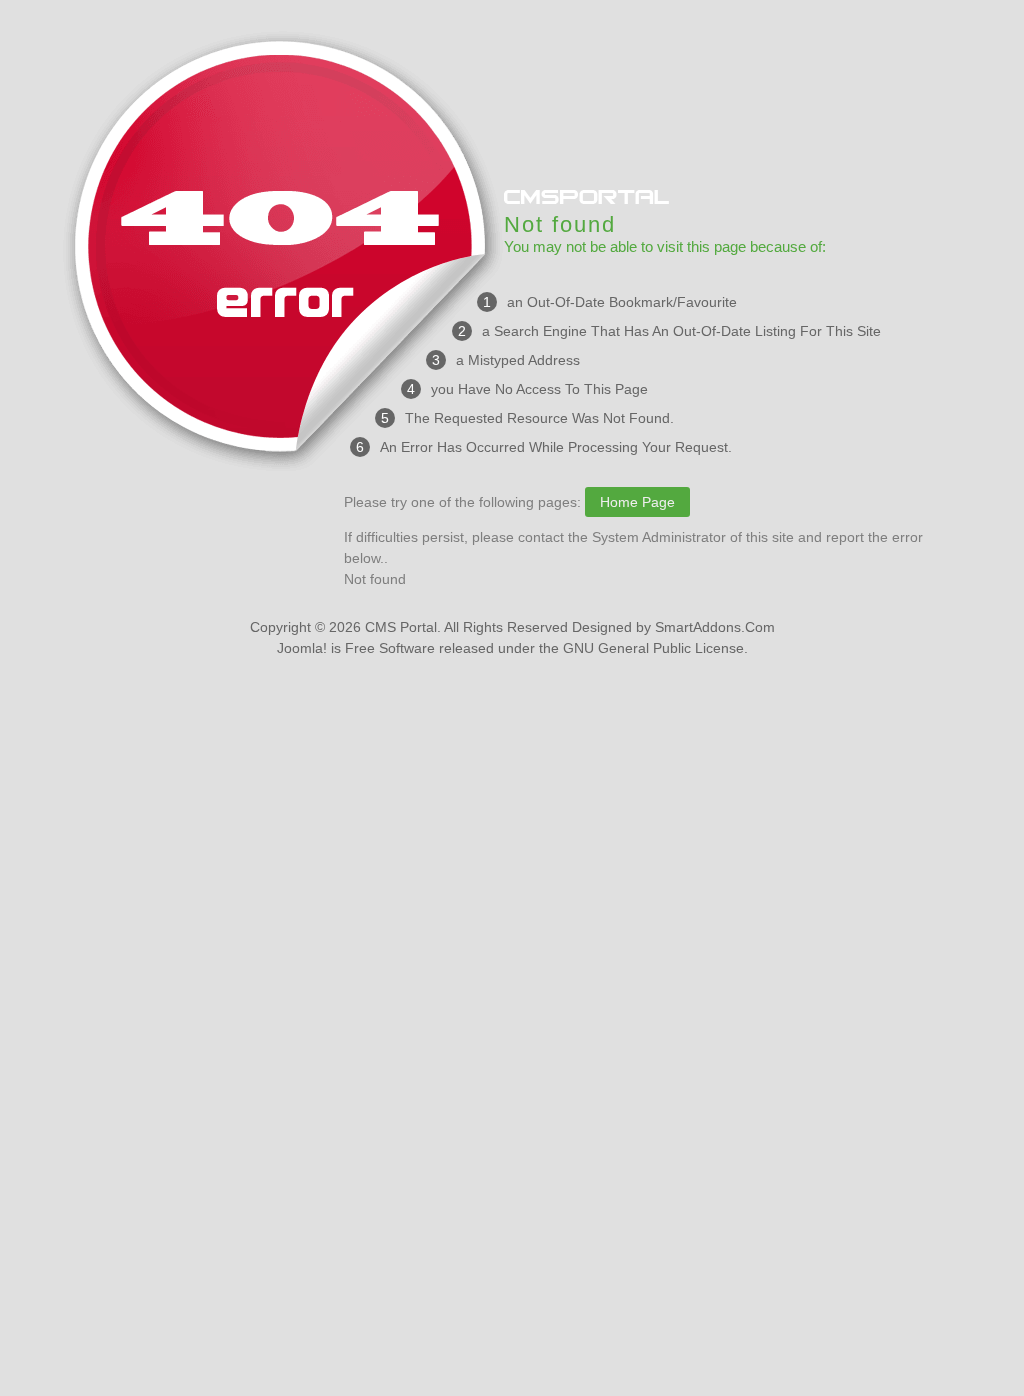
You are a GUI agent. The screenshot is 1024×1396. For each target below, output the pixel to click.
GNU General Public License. (655, 648)
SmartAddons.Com (715, 627)
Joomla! (302, 648)
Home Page (637, 502)
